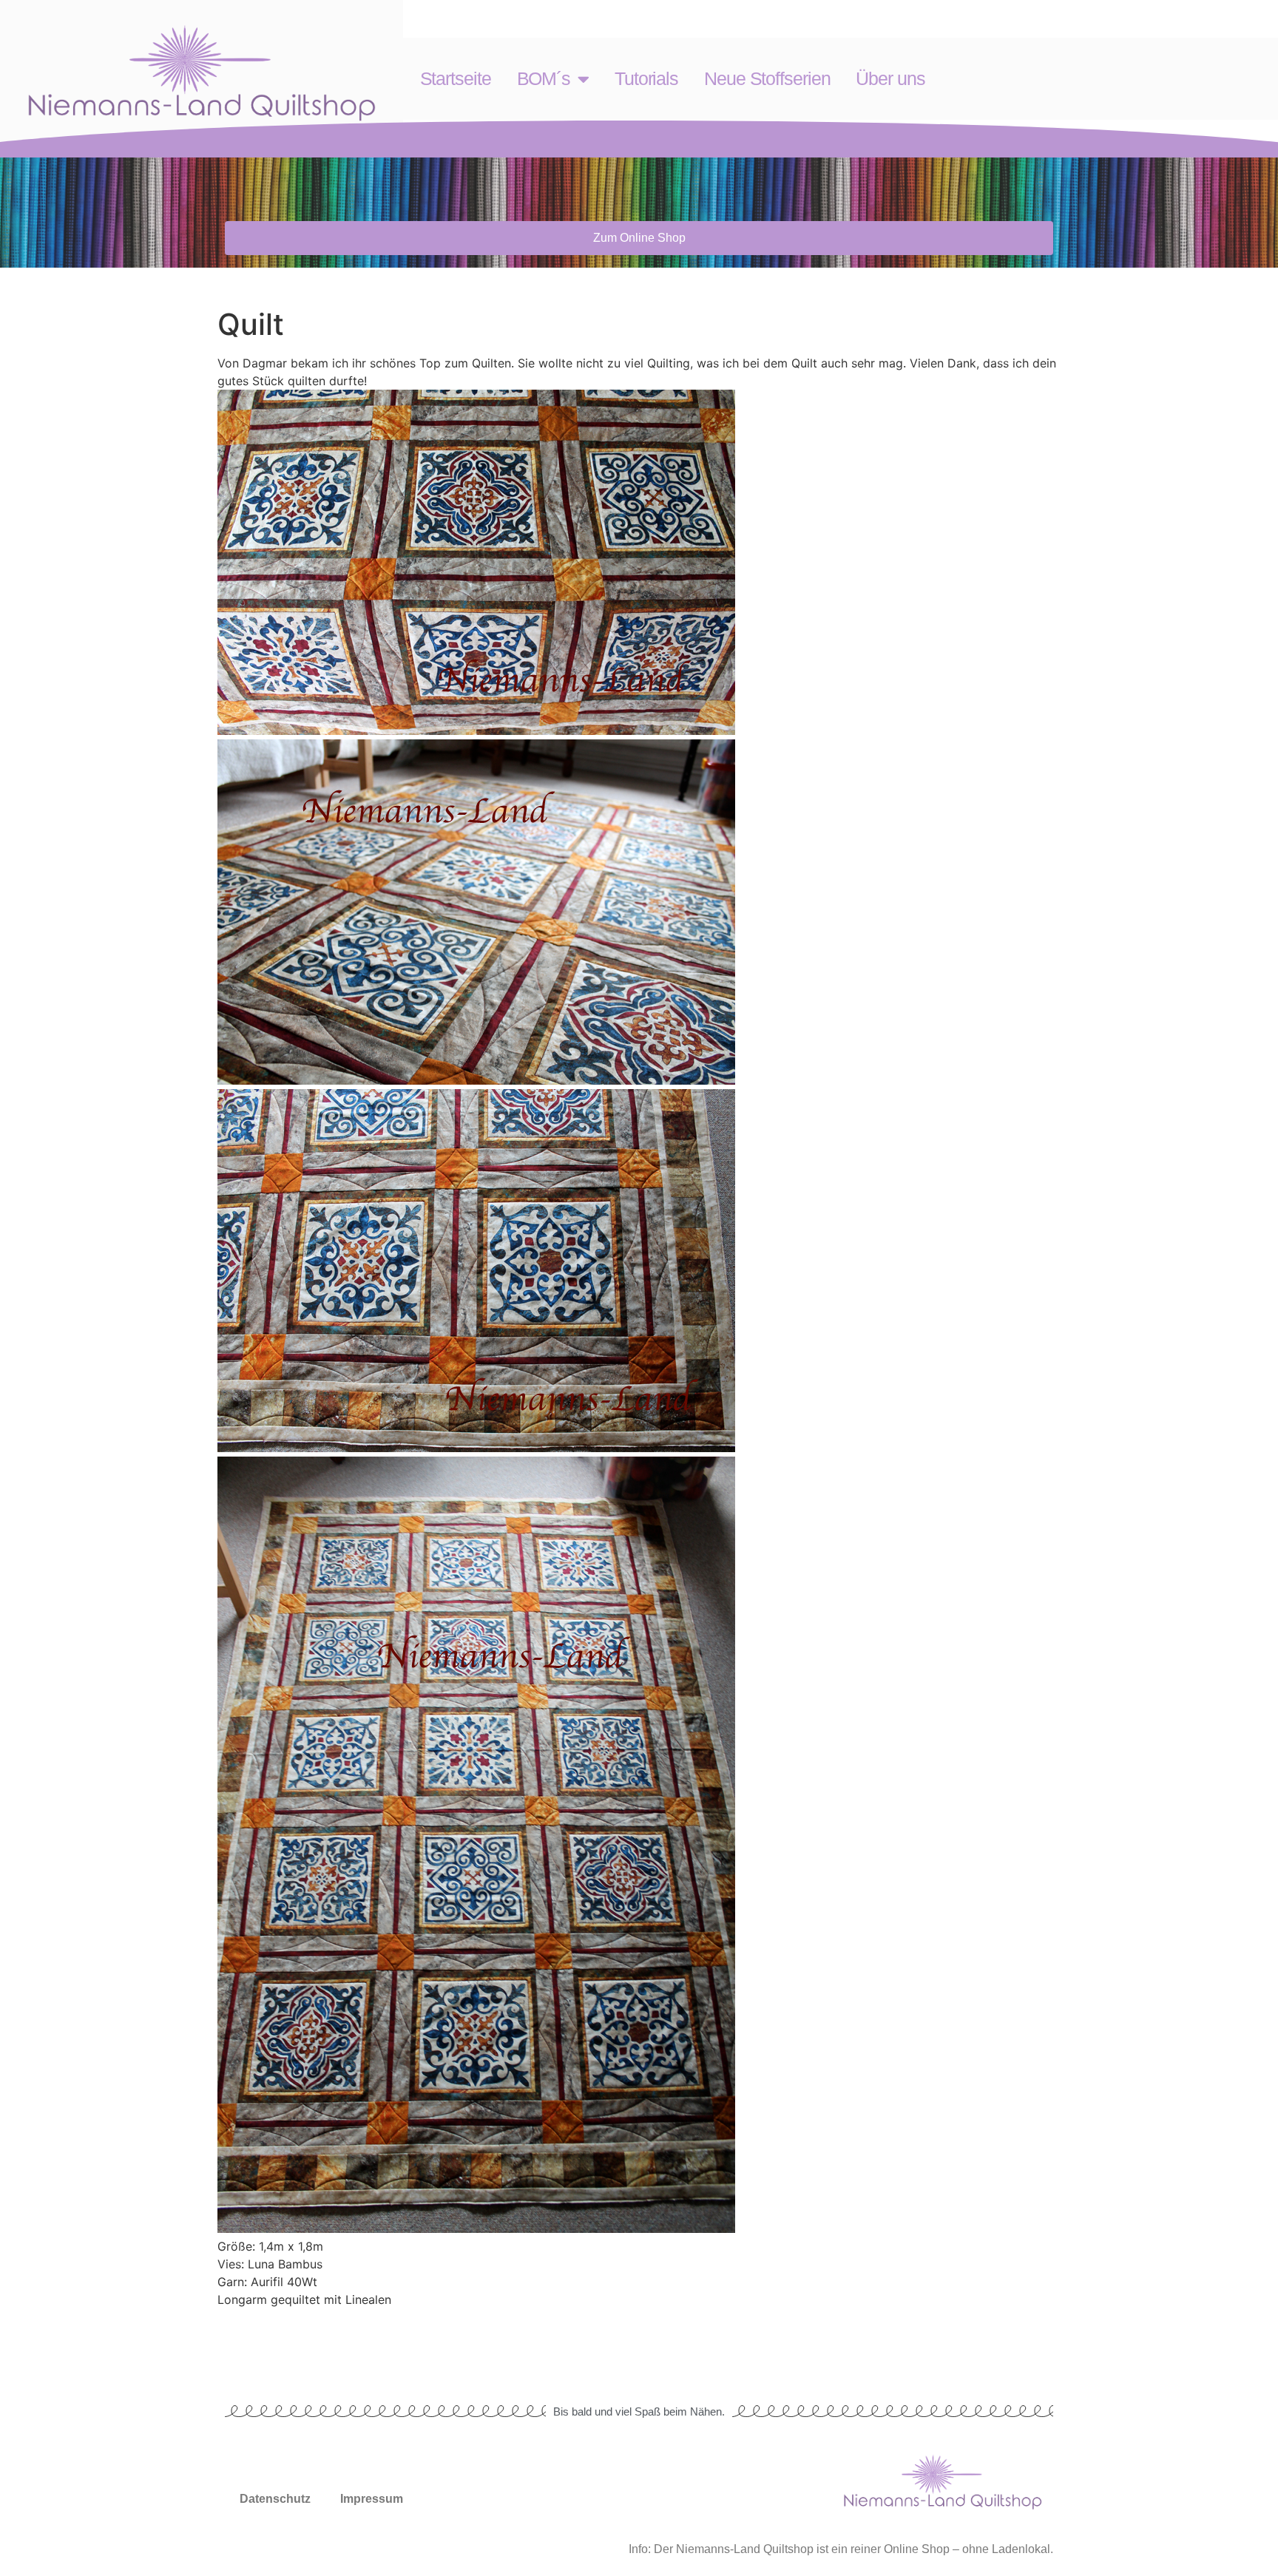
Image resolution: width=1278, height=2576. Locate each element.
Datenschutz (275, 2499)
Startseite (456, 78)
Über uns (890, 78)
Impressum (372, 2499)
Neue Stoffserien (767, 78)
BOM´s (544, 78)
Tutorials (646, 78)
